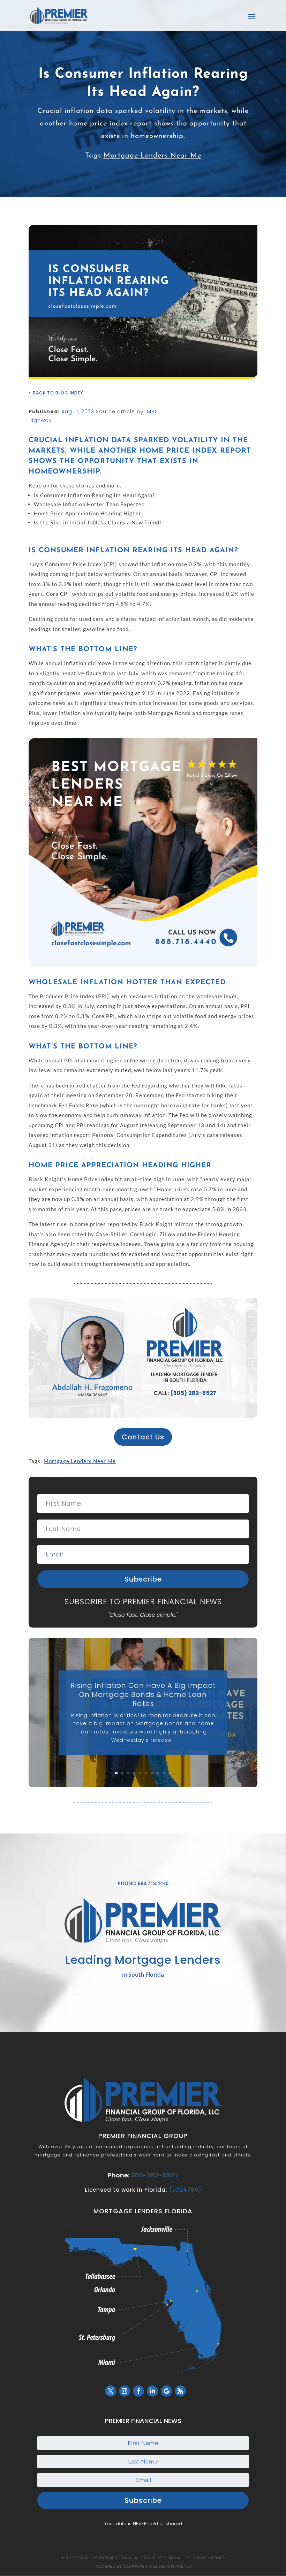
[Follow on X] (111, 2391)
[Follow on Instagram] (125, 2391)
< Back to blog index (56, 393)
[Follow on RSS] (180, 2391)
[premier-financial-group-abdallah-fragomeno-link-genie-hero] (143, 1416)
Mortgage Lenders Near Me (152, 156)
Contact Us (143, 1437)
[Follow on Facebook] (138, 2391)
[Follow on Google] (166, 2391)
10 (170, 1773)
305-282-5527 (155, 2175)
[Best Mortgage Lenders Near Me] (143, 965)
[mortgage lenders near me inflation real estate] (143, 377)
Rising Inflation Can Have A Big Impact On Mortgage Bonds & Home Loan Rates (143, 1694)
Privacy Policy (209, 2558)
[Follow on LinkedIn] (152, 2391)
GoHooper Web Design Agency (158, 2566)
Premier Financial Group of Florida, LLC (144, 2558)
